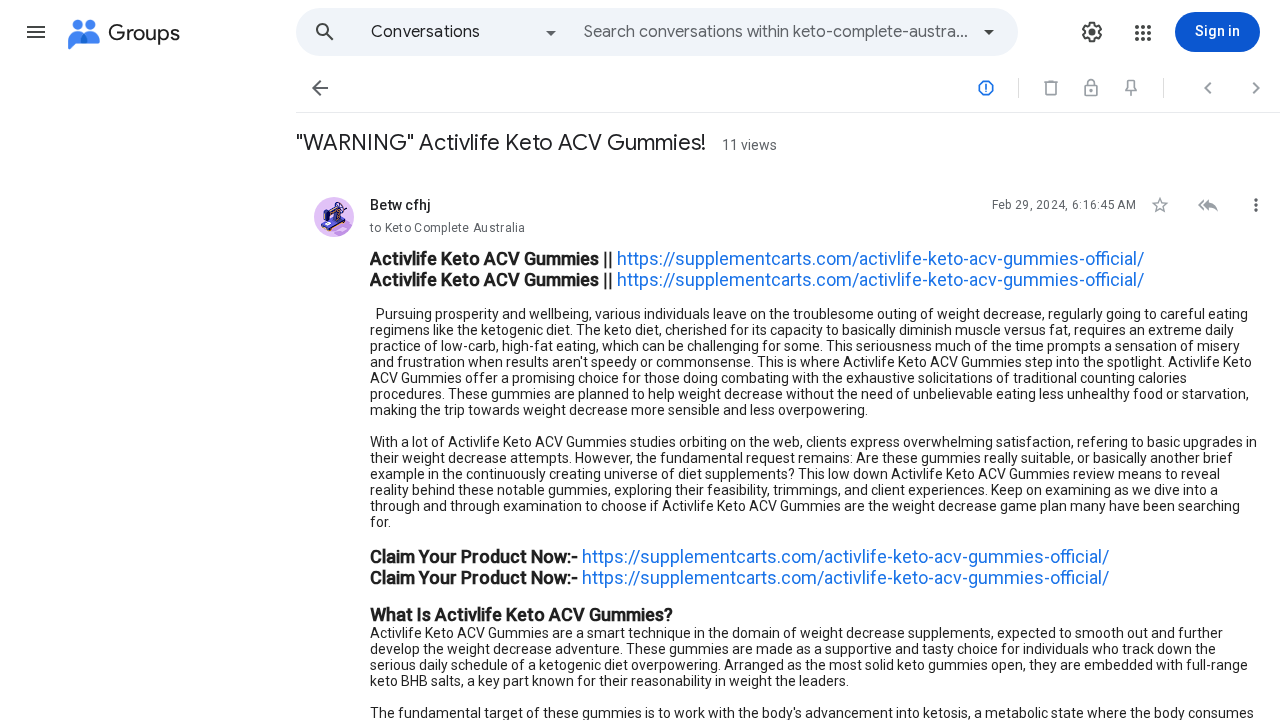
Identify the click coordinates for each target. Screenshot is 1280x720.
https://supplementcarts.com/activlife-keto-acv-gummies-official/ (880, 258)
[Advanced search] (989, 32)
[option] (465, 32)
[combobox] (776, 32)
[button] (36, 32)
